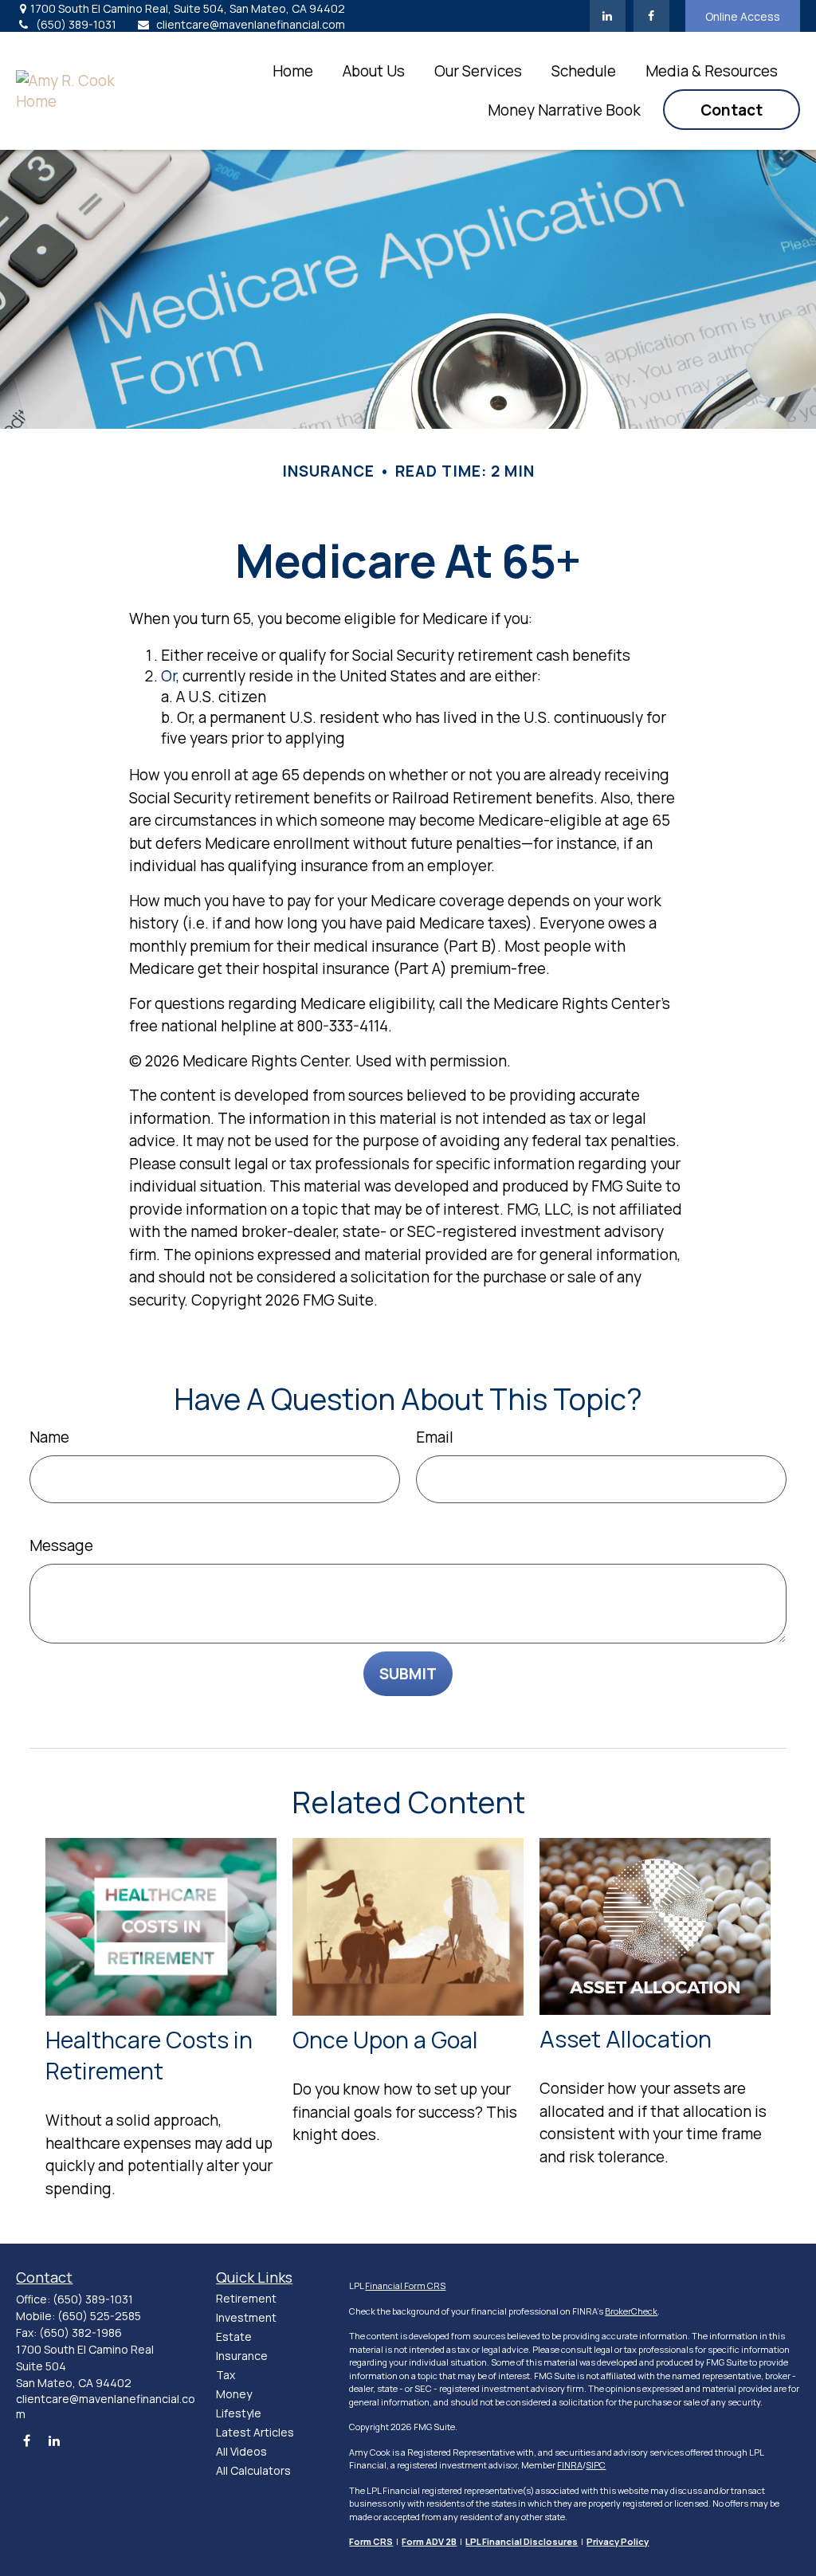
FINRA (570, 2465)
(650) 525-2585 (99, 2316)
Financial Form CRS (405, 2285)
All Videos (241, 2451)
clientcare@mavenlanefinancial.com (251, 24)
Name (49, 1437)
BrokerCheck (631, 2311)
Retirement (246, 2298)
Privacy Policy (618, 2541)
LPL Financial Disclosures (522, 2541)
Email (435, 1437)
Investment (246, 2317)
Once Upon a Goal (385, 2040)
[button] (293, 71)
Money (234, 2394)
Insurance (242, 2356)
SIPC (596, 2465)
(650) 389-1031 (76, 24)
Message (61, 1545)
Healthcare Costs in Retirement (149, 2056)
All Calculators (253, 2470)
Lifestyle (239, 2413)
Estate (234, 2336)
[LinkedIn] (608, 16)
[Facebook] (651, 16)
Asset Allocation (626, 2039)
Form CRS (371, 2541)
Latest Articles (255, 2432)
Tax (226, 2375)
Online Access (743, 16)
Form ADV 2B (429, 2541)
